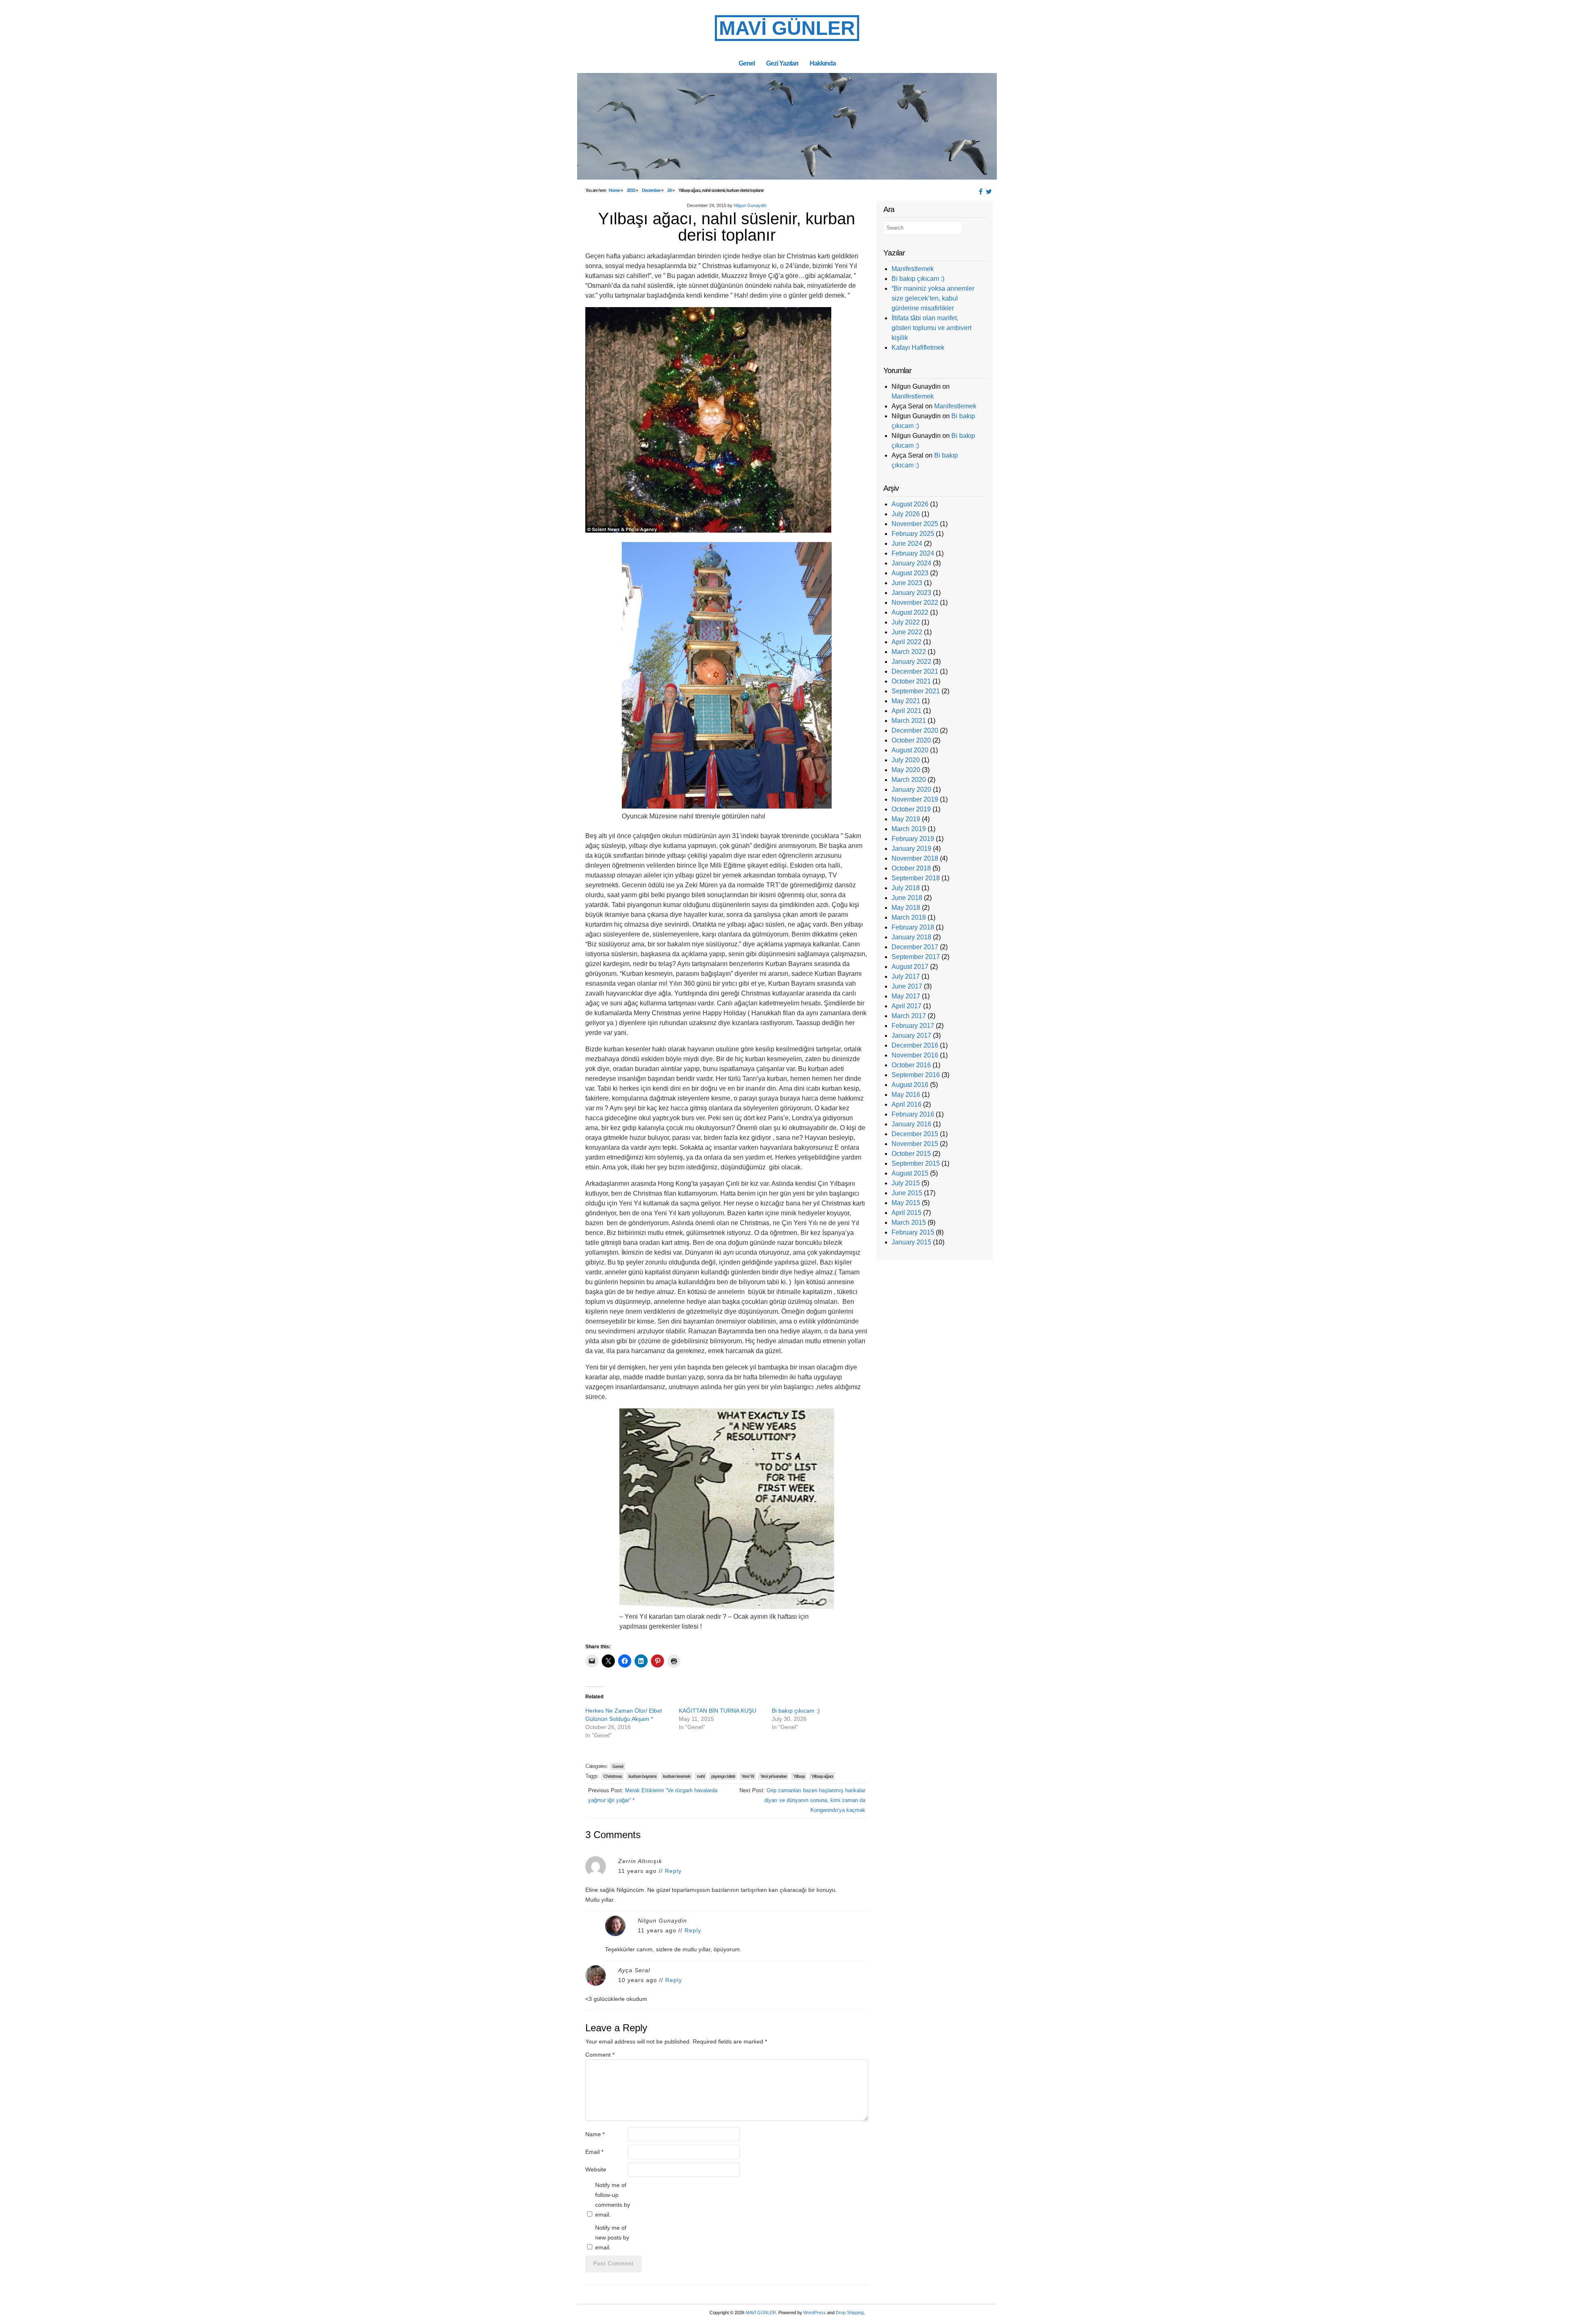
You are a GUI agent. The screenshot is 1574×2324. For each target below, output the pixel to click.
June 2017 (907, 986)
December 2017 (915, 947)
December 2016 (915, 1045)
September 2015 (916, 1163)
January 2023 (911, 593)
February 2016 (913, 1114)
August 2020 (910, 750)
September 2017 (916, 957)
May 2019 (906, 819)
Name (595, 2134)
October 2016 (911, 1065)
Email (594, 2152)
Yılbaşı (799, 1776)
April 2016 (906, 1104)
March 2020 (909, 780)
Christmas (613, 1776)
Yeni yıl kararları (773, 1776)
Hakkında (823, 63)
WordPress (815, 2313)
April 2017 (906, 1006)
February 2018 (913, 927)
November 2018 (915, 858)
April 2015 (906, 1213)
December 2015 (915, 1134)
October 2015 (911, 1154)
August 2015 (910, 1173)
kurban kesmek (677, 1776)
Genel (747, 63)
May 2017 (906, 996)
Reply (673, 1871)
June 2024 (907, 543)
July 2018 (906, 888)
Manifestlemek (913, 269)
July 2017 (906, 976)
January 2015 (911, 1242)
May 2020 (906, 770)
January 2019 (911, 849)
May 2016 (906, 1095)
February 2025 (913, 534)
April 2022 (906, 642)
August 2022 (910, 612)
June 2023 (907, 583)
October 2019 (911, 809)
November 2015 (915, 1144)
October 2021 (911, 681)
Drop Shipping (850, 2313)
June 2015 (907, 1193)
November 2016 (915, 1055)
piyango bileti (723, 1776)
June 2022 (907, 632)
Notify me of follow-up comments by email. (613, 2200)
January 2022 (911, 662)
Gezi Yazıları (782, 63)
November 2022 (915, 603)
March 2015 (909, 1222)
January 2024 (911, 563)
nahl (701, 1776)
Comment (600, 2055)
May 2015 (906, 1203)
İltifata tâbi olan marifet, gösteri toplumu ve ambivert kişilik (931, 328)
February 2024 (913, 553)
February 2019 (913, 839)
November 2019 (915, 799)
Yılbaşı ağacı (822, 1776)
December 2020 (915, 730)
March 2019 (909, 829)
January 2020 (911, 789)
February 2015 (913, 1232)
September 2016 (916, 1075)
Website (596, 2169)
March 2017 (909, 1016)
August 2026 (910, 504)
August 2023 (910, 573)
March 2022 (909, 652)
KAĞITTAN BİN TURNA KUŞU (718, 1711)
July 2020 (906, 760)
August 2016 (910, 1085)
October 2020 (911, 740)
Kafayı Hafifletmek (918, 347)
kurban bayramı (642, 1776)
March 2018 (909, 917)
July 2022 (906, 622)
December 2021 (915, 671)
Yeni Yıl (748, 1776)
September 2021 (916, 691)
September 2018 (916, 878)
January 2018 (911, 937)
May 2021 (906, 701)
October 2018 (911, 868)
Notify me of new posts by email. (612, 2237)
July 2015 (906, 1183)
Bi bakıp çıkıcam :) (796, 1711)
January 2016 (911, 1124)
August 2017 (910, 967)
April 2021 (906, 711)
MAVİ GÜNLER (787, 28)
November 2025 (915, 524)
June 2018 (907, 898)
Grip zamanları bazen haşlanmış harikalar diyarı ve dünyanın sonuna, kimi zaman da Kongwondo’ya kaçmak (815, 1800)
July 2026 (906, 514)
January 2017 (911, 1036)
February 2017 (913, 1026)
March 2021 (909, 721)
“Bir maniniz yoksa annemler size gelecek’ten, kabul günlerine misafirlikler (933, 298)
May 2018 (906, 908)
